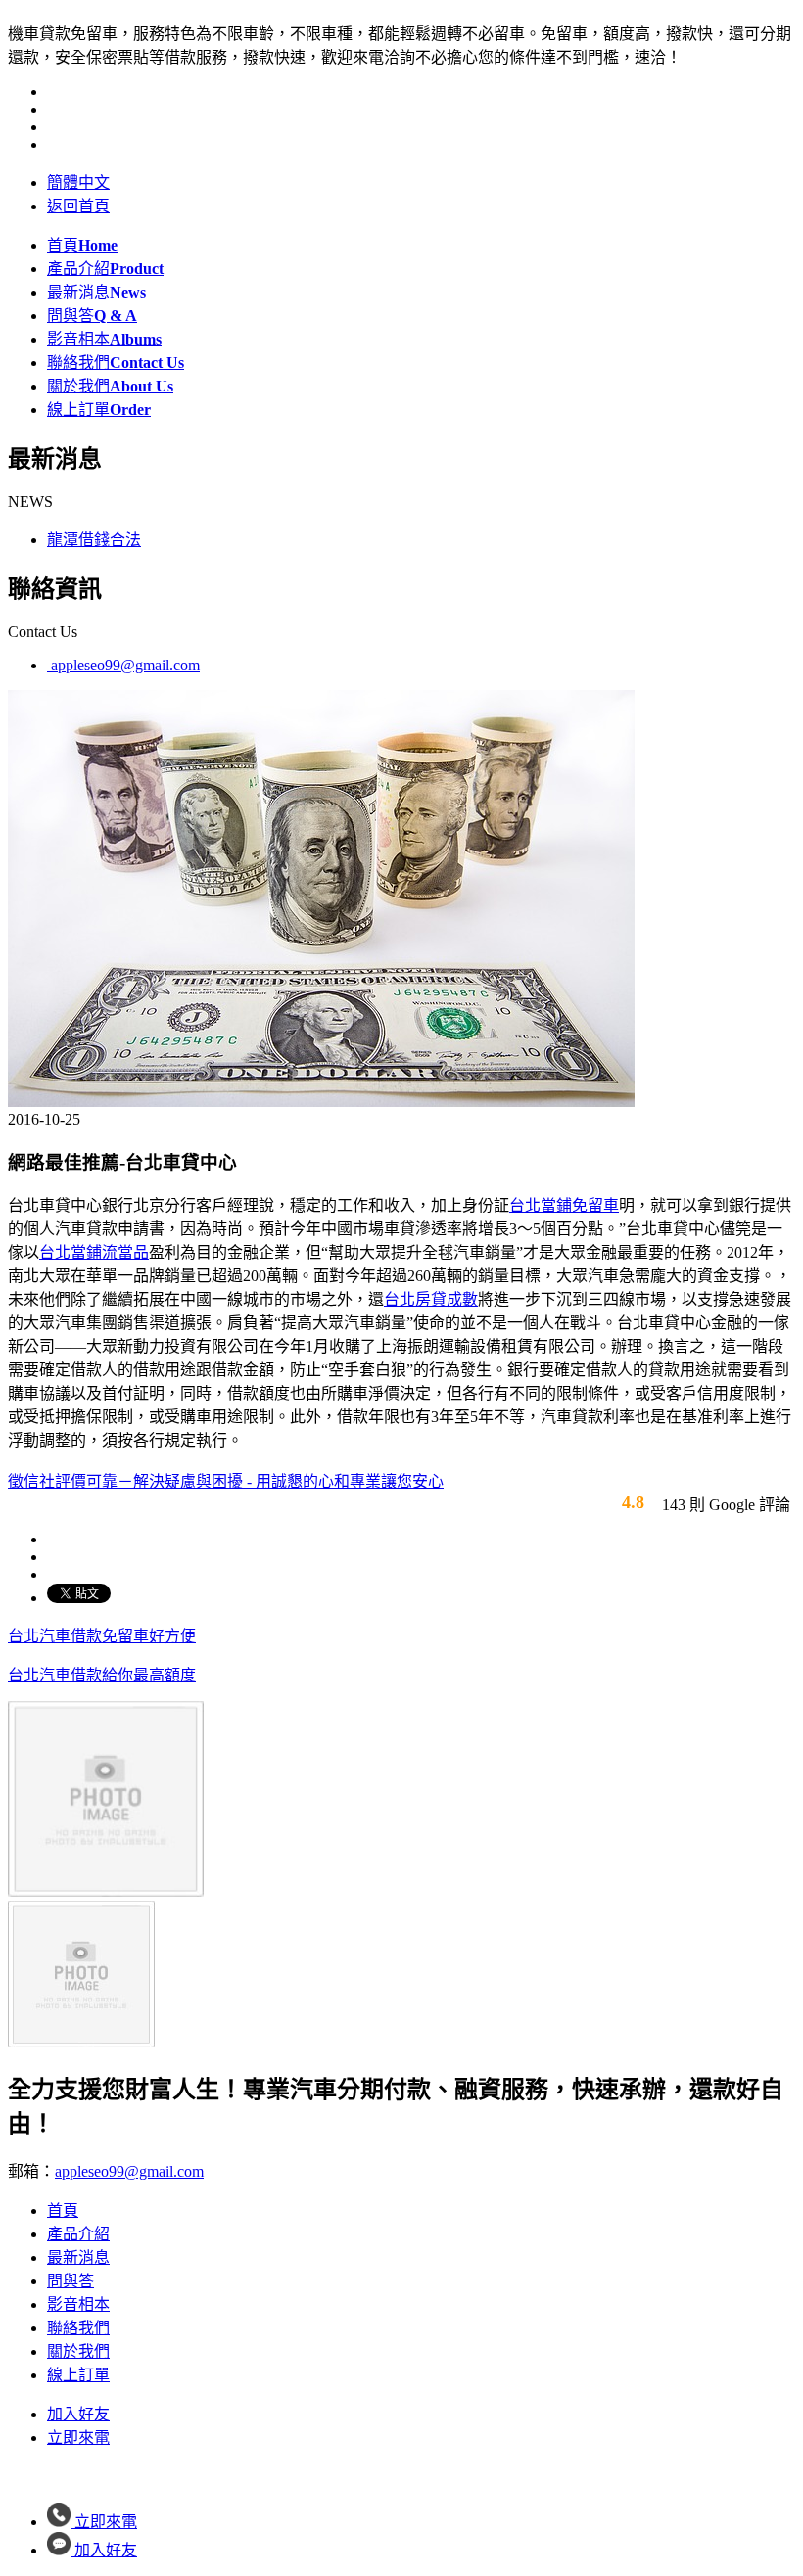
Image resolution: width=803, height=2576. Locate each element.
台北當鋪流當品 (94, 1252)
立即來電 (78, 2438)
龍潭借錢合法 (94, 540)
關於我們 (110, 386)
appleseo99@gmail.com (123, 665)
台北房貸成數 (431, 1299)
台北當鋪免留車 (564, 1205)
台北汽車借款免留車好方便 (102, 1636)
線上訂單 (99, 410)
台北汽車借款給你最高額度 (102, 1675)
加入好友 (78, 2414)
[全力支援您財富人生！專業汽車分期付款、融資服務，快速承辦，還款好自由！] (106, 1891)
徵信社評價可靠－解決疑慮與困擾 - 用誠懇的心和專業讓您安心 (226, 1481)
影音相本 (104, 339)
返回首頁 (78, 206)
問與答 (92, 316)
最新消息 (96, 292)
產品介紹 (105, 269)
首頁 (82, 245)
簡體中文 (78, 183)
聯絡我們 (116, 363)
